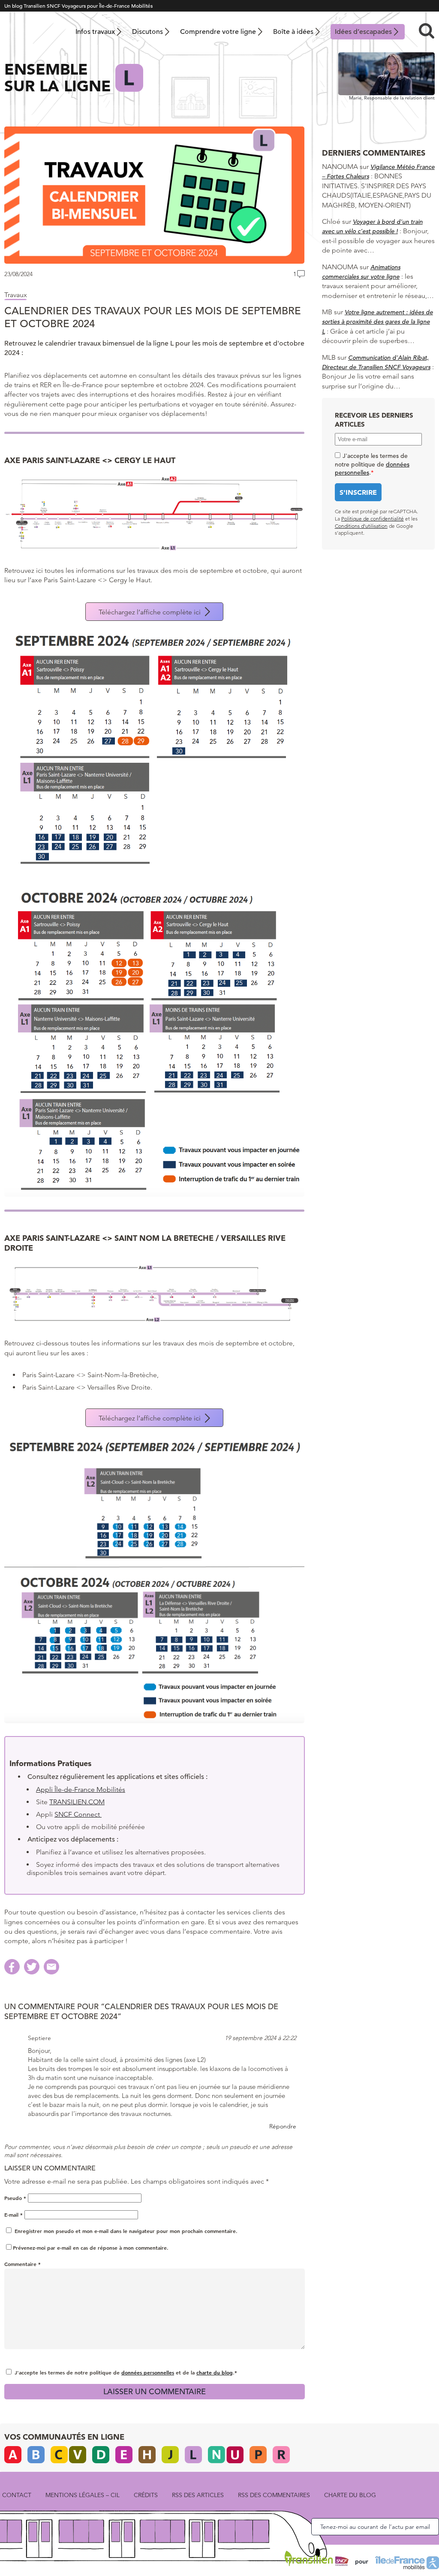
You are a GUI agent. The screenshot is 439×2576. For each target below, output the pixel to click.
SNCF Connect (78, 1814)
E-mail (14, 2215)
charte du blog (215, 2372)
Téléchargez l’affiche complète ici (150, 612)
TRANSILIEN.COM (77, 1802)
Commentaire (23, 2264)
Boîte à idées (293, 32)
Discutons (147, 32)
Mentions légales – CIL (83, 2495)
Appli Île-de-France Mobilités (81, 1789)
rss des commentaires (274, 2495)
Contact (17, 2495)
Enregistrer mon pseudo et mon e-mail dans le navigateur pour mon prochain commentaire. (126, 2231)
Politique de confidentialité (373, 519)
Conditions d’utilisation (361, 526)
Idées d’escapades (363, 32)
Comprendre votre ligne (218, 32)
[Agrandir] (294, 484)
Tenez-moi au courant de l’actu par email (375, 2527)
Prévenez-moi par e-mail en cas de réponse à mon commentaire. (91, 2248)
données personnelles (148, 2372)
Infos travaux (95, 32)
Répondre (283, 2126)
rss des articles (198, 2495)
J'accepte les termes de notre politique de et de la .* (126, 2372)
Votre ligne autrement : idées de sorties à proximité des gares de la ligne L (377, 322)
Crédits (146, 2495)
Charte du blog (350, 2495)
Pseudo (15, 2198)
